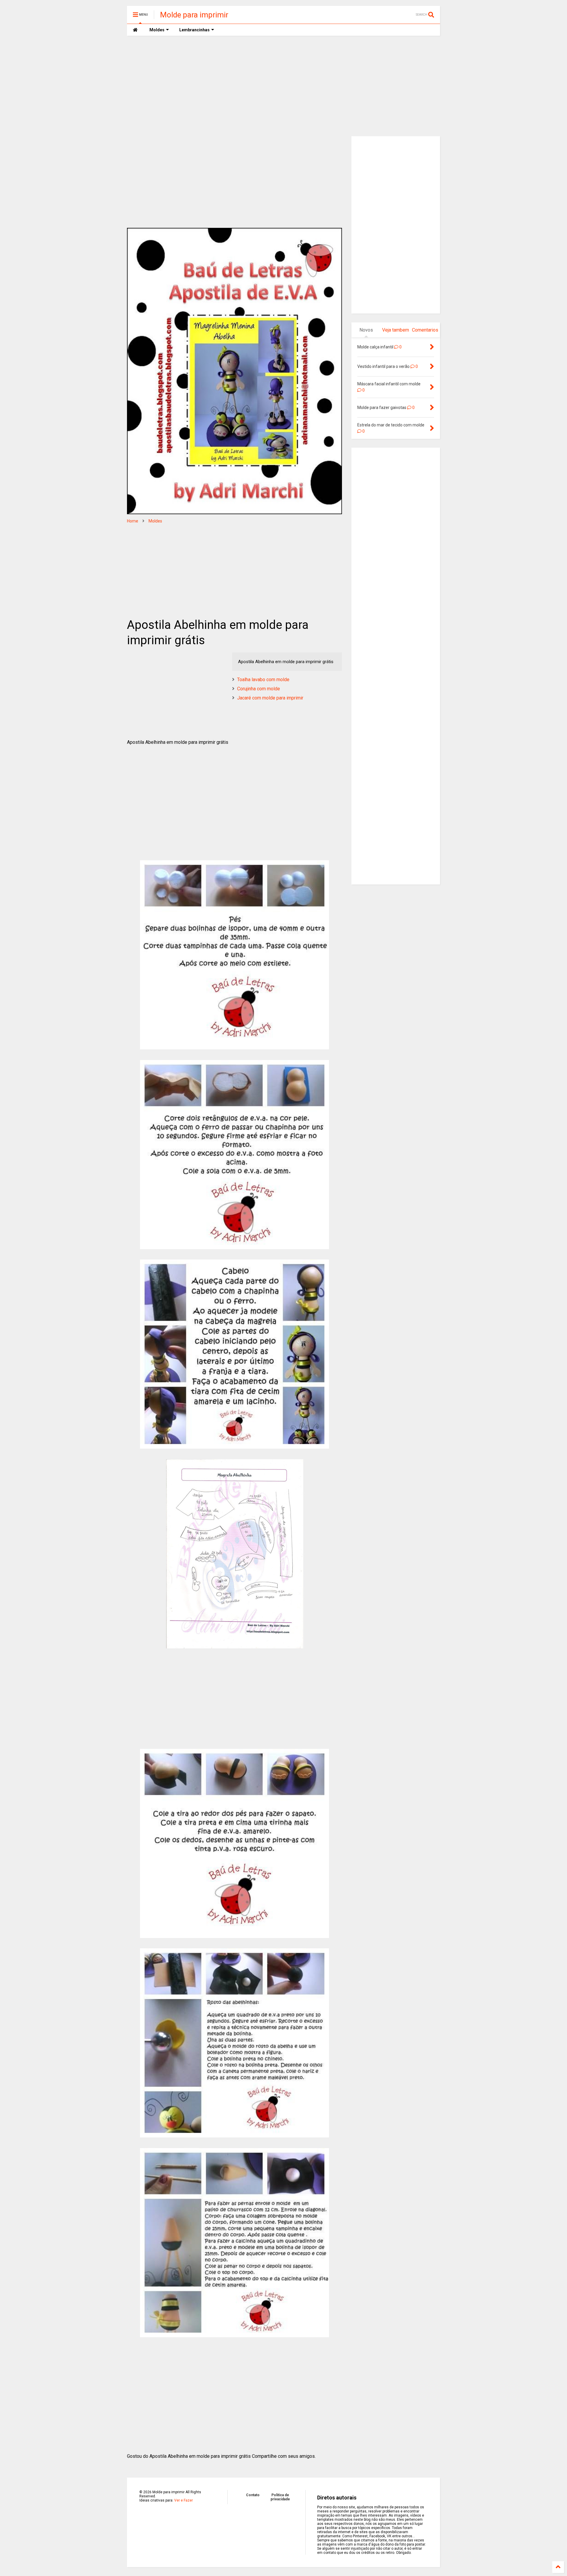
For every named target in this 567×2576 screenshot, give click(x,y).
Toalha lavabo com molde (263, 680)
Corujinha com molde (259, 689)
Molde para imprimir (194, 15)
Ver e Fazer (184, 2500)
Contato (253, 2495)
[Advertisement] (283, 86)
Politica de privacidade (280, 2497)
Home (133, 521)
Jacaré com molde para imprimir (270, 698)
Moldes (155, 521)
